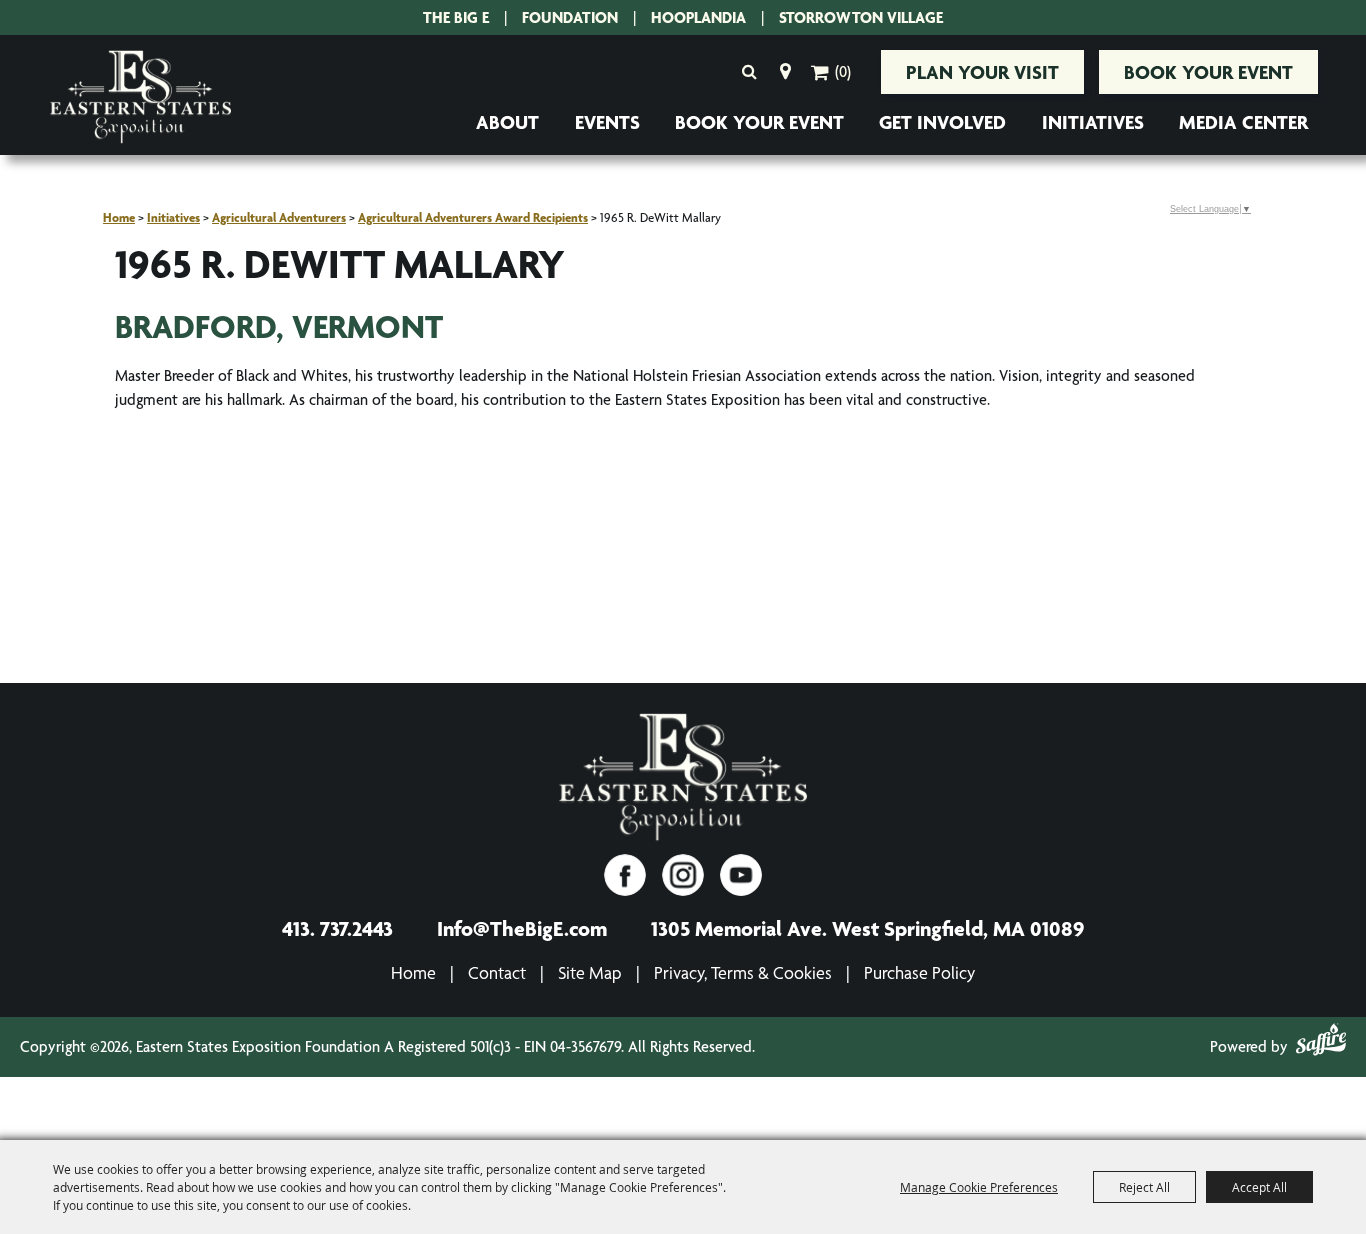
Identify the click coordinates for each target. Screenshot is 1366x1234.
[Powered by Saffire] (1321, 1043)
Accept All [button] (1259, 1187)
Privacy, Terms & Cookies (743, 972)
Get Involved (942, 122)
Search (749, 72)
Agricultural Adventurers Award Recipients (473, 217)
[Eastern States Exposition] (140, 97)
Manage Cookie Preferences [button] (979, 1187)
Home (119, 217)
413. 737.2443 (337, 928)
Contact (497, 972)
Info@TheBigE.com (522, 928)
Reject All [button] (1144, 1187)
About (507, 122)
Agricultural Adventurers (279, 217)
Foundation (570, 17)
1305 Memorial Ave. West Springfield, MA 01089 (867, 928)
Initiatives (1093, 122)
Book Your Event (1208, 72)
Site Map (590, 972)
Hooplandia (698, 17)
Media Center (1243, 122)
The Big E (456, 17)
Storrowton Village (861, 17)
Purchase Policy (919, 972)
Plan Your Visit (982, 72)
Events (607, 122)
